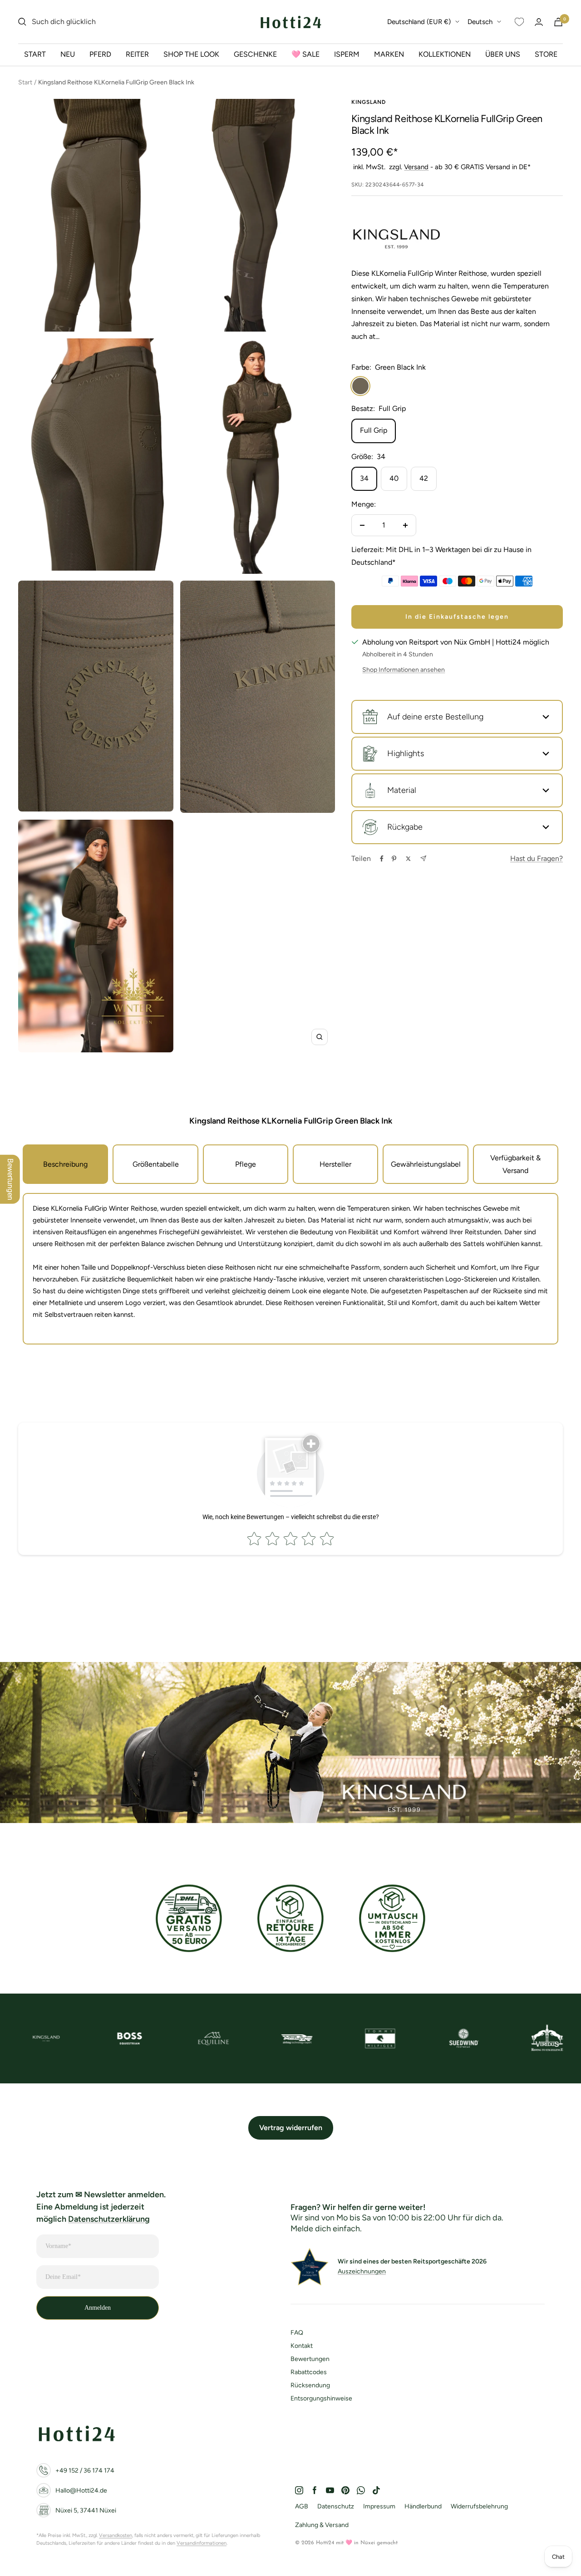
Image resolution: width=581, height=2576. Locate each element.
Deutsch (480, 22)
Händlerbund (423, 2506)
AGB (302, 2506)
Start (25, 82)
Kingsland (369, 102)
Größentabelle (156, 1164)
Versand (416, 167)
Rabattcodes (309, 2372)
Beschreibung (65, 1164)
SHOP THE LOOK (191, 54)
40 (394, 478)
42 (424, 478)
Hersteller (335, 1164)
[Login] (539, 22)
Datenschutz (336, 2506)
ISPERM (347, 54)
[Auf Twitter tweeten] (408, 859)
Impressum (379, 2506)
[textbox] (290, 1227)
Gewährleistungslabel (426, 1164)
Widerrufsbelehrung (479, 2506)
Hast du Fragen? (537, 858)
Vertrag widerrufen (291, 2128)
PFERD (100, 54)
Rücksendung (310, 2385)
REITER (137, 54)
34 (364, 478)
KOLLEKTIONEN (445, 54)
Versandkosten (116, 2535)
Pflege (246, 1164)
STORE (546, 54)
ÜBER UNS (503, 54)
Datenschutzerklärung (109, 2219)
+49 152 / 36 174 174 (85, 2471)
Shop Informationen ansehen (404, 670)
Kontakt (302, 2346)
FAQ (297, 2333)
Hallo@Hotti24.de (81, 2490)
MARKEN (389, 54)
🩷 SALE (305, 54)
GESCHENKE (255, 54)
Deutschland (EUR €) (419, 22)
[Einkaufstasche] (558, 22)
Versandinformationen (202, 2543)
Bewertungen (310, 2359)
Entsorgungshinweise (321, 2398)
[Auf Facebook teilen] (382, 859)
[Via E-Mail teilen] (423, 858)
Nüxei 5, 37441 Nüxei (86, 2510)
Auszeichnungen (362, 2271)
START (35, 54)
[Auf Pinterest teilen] (394, 859)
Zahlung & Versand (322, 2525)
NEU (68, 54)
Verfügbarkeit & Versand (515, 1164)
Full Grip (374, 430)
